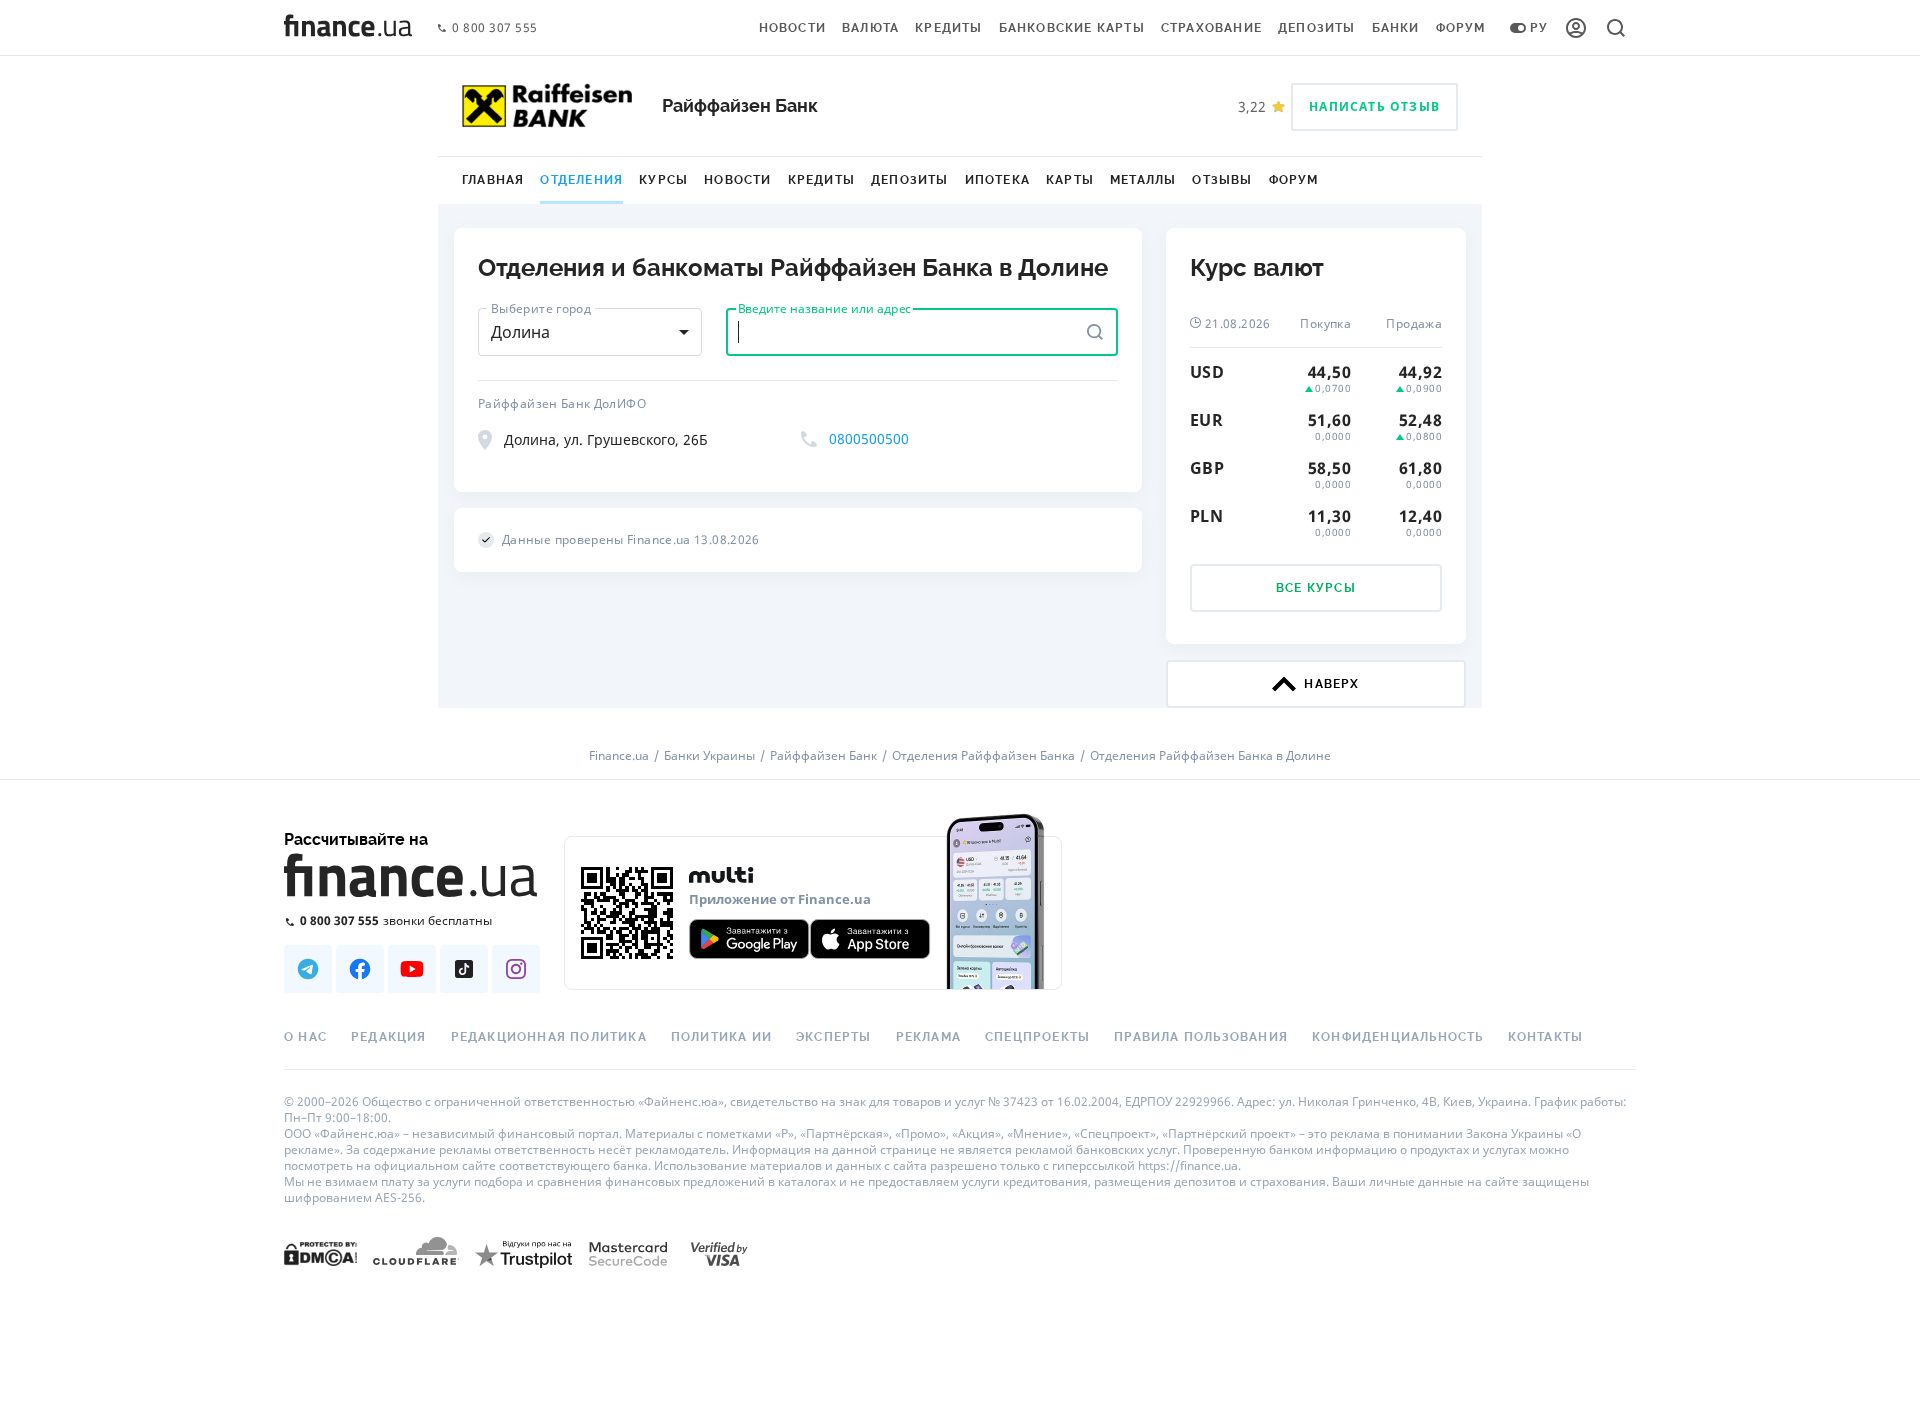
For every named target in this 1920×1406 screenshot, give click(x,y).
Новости (792, 28)
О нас (305, 1037)
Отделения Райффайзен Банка (983, 756)
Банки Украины (709, 756)
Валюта (870, 28)
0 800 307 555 (495, 28)
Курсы (663, 180)
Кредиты (948, 28)
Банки (1396, 28)
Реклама (928, 1037)
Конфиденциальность (1398, 1037)
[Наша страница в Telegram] (308, 969)
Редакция (389, 1037)
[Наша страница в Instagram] (516, 969)
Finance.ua (619, 756)
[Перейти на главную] (348, 28)
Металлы (1143, 180)
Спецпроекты (1037, 1037)
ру (1539, 28)
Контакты (1546, 1037)
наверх (1331, 684)
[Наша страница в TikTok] (464, 969)
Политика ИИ (721, 1037)
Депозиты (1317, 28)
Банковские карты (1072, 28)
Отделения (581, 180)
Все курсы (1316, 588)
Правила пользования (1201, 1037)
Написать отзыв (1374, 106)
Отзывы (1222, 180)
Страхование (1211, 28)
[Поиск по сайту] (1616, 28)
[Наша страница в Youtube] (412, 969)
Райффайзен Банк (823, 756)
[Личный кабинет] (1576, 28)
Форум (1461, 28)
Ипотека (997, 180)
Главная (493, 180)
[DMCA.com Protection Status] (320, 1253)
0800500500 (869, 438)
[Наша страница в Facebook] (360, 969)
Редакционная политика (549, 1037)
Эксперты (834, 1037)
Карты (1070, 180)
